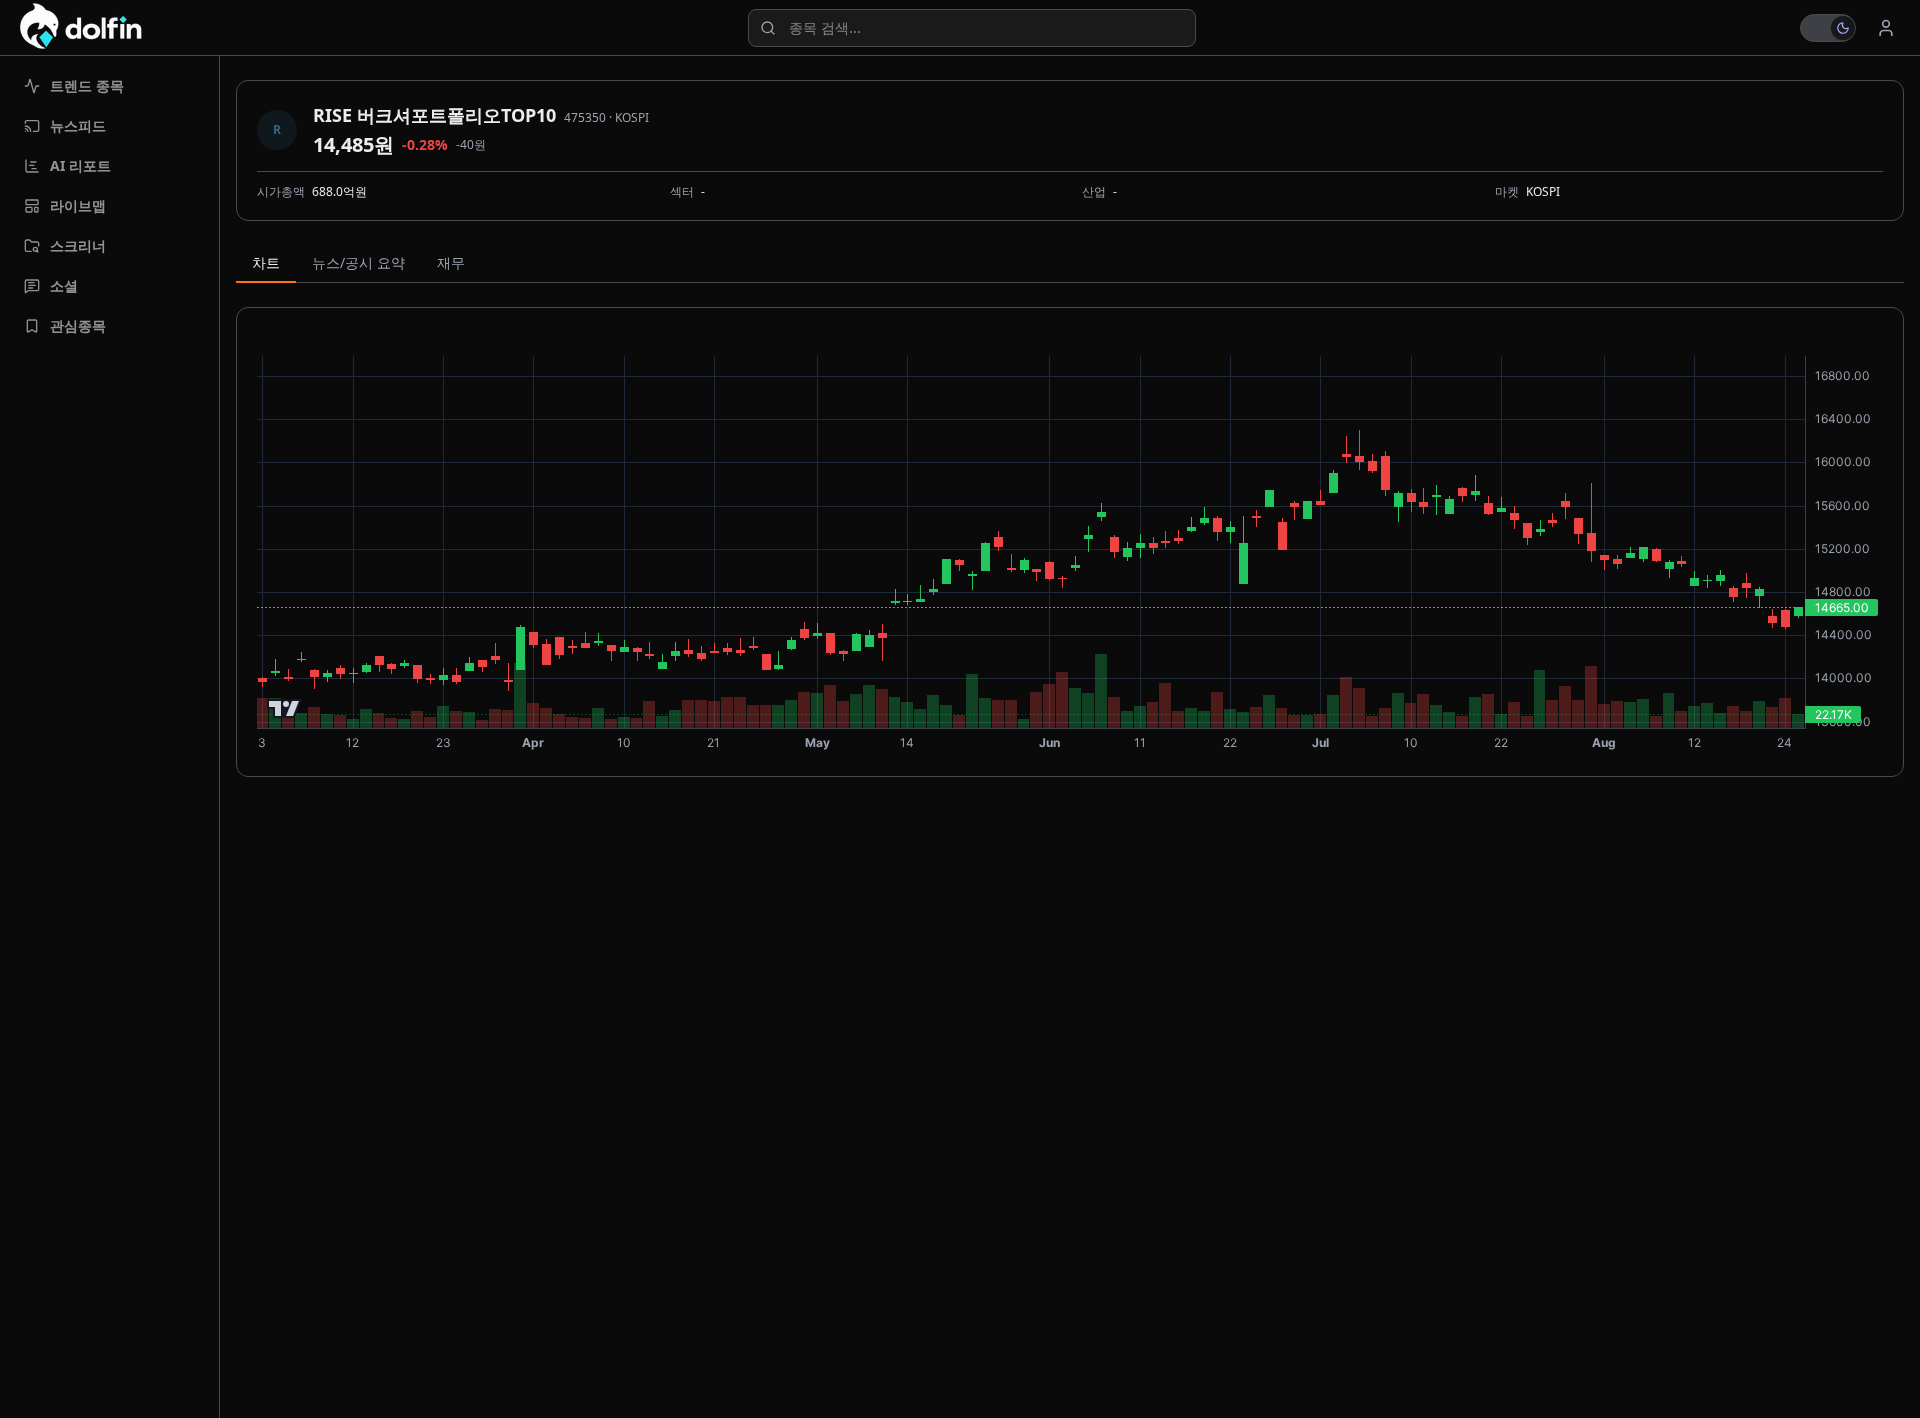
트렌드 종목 (87, 85)
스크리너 (78, 245)
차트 (266, 262)
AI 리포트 (80, 165)
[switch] (1828, 28)
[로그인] (1886, 28)
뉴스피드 (78, 125)
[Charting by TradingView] (284, 708)
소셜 (64, 285)
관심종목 (78, 325)
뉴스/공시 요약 (358, 262)
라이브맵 (78, 205)
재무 (451, 262)
